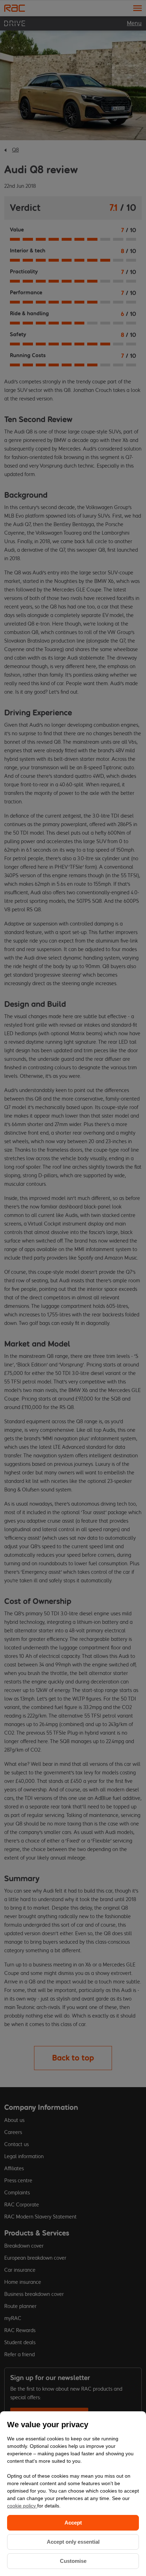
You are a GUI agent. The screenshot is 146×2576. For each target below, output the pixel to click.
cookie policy (22, 2506)
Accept (73, 2523)
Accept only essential (73, 2542)
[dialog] (73, 2494)
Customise (73, 2561)
